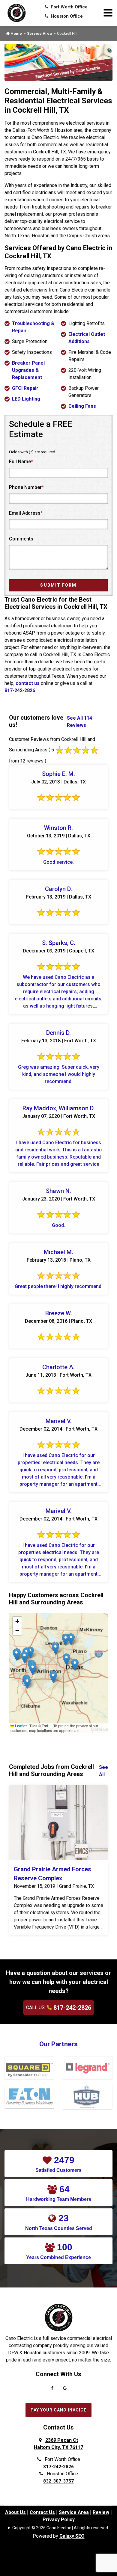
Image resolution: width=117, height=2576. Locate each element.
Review (101, 2512)
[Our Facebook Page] (52, 2390)
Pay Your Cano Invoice (58, 2410)
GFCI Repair (25, 388)
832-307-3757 (58, 2481)
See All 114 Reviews (79, 722)
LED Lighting (26, 399)
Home (16, 33)
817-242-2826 (20, 690)
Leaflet (20, 1726)
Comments (21, 539)
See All (103, 1771)
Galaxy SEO (72, 2536)
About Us (15, 2512)
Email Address (26, 513)
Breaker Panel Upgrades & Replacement (28, 370)
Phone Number (26, 487)
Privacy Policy (59, 2520)
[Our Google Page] (65, 2390)
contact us (28, 683)
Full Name (21, 462)
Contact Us (42, 2512)
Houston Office (66, 16)
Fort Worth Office (69, 7)
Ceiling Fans (82, 406)
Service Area (39, 33)
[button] (55, 1649)
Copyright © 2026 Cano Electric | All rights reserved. (61, 2528)
